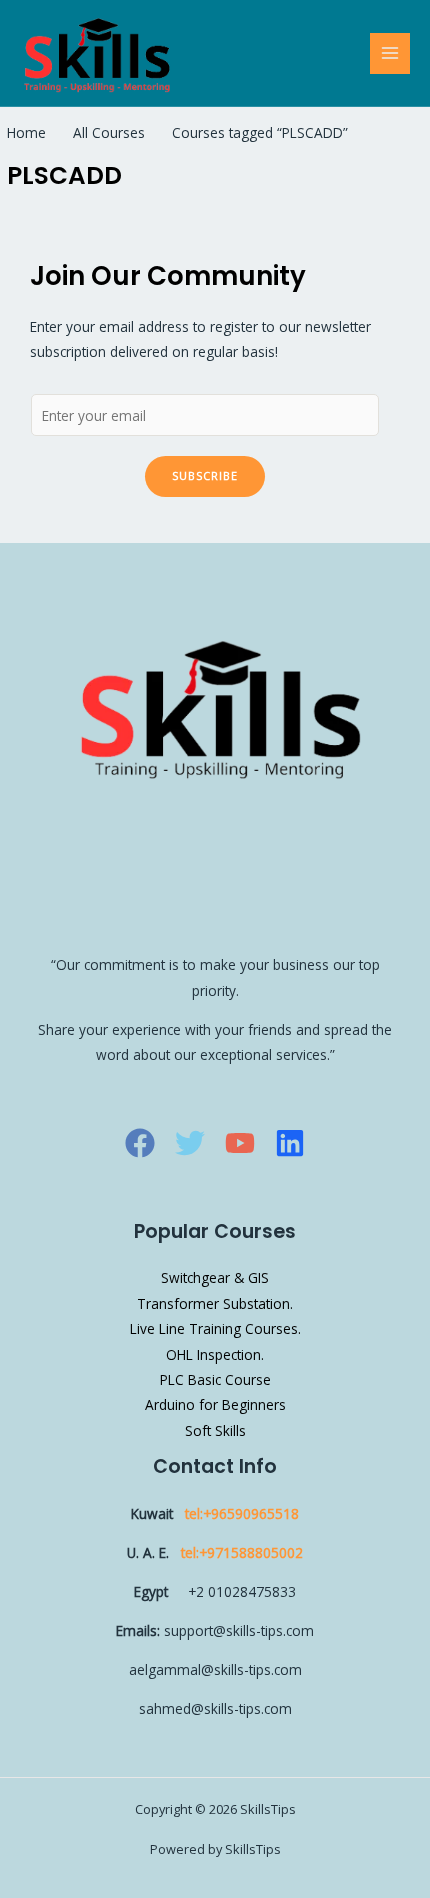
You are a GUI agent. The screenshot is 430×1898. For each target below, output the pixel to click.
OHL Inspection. (215, 1354)
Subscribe (205, 475)
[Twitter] (190, 1143)
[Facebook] (140, 1143)
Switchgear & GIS (215, 1277)
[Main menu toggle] (390, 53)
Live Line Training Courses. (215, 1328)
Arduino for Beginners (215, 1404)
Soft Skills (215, 1430)
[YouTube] (240, 1143)
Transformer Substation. (215, 1303)
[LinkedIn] (290, 1143)
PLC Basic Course (215, 1379)
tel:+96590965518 (242, 1513)
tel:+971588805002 (242, 1552)
